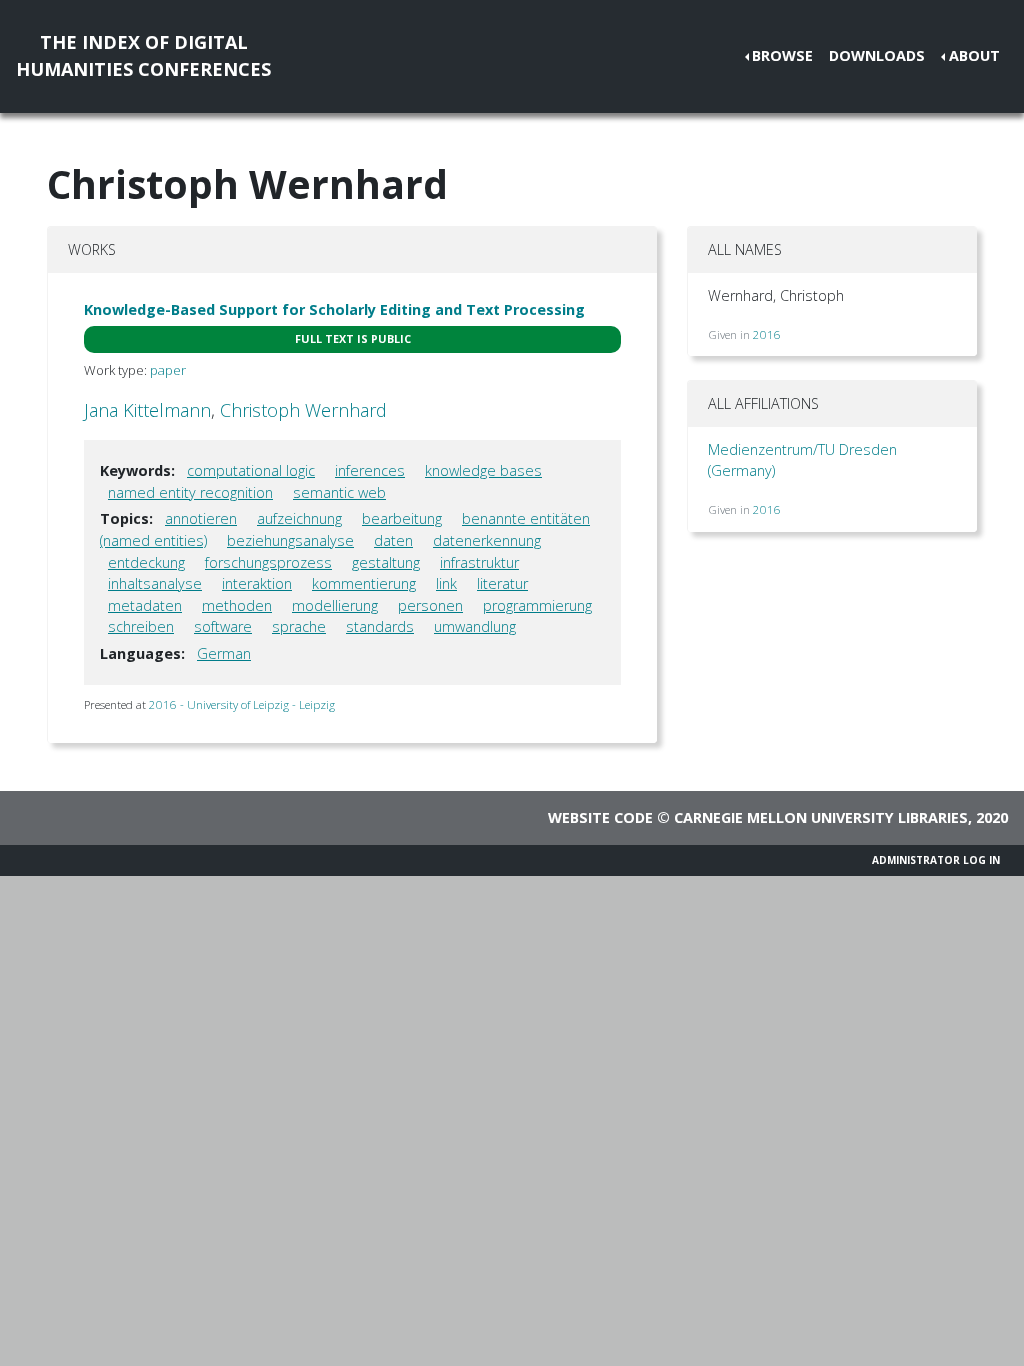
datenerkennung (487, 540)
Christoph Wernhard (303, 410)
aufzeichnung (299, 518)
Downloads (877, 55)
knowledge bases (483, 470)
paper (168, 370)
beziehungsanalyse (290, 540)
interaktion (257, 583)
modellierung (335, 605)
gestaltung (386, 562)
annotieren (201, 518)
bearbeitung (402, 518)
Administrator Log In (936, 860)
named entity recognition (190, 492)
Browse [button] (782, 55)
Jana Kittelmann (147, 410)
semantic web (339, 492)
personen (430, 605)
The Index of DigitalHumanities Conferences (143, 55)
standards (380, 626)
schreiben (141, 626)
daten (393, 540)
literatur (502, 583)
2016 (767, 334)
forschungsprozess (268, 562)
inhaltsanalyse (155, 583)
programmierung (537, 605)
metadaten (145, 605)
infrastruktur (479, 562)
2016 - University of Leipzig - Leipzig (242, 704)
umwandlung (475, 626)
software (223, 626)
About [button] (974, 55)
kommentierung (364, 583)
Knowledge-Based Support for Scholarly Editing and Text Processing (334, 309)
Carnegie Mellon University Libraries (821, 817)
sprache (299, 626)
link (446, 583)
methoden (237, 605)
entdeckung (146, 562)
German (224, 653)
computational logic (251, 470)
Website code (600, 817)
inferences (370, 470)
